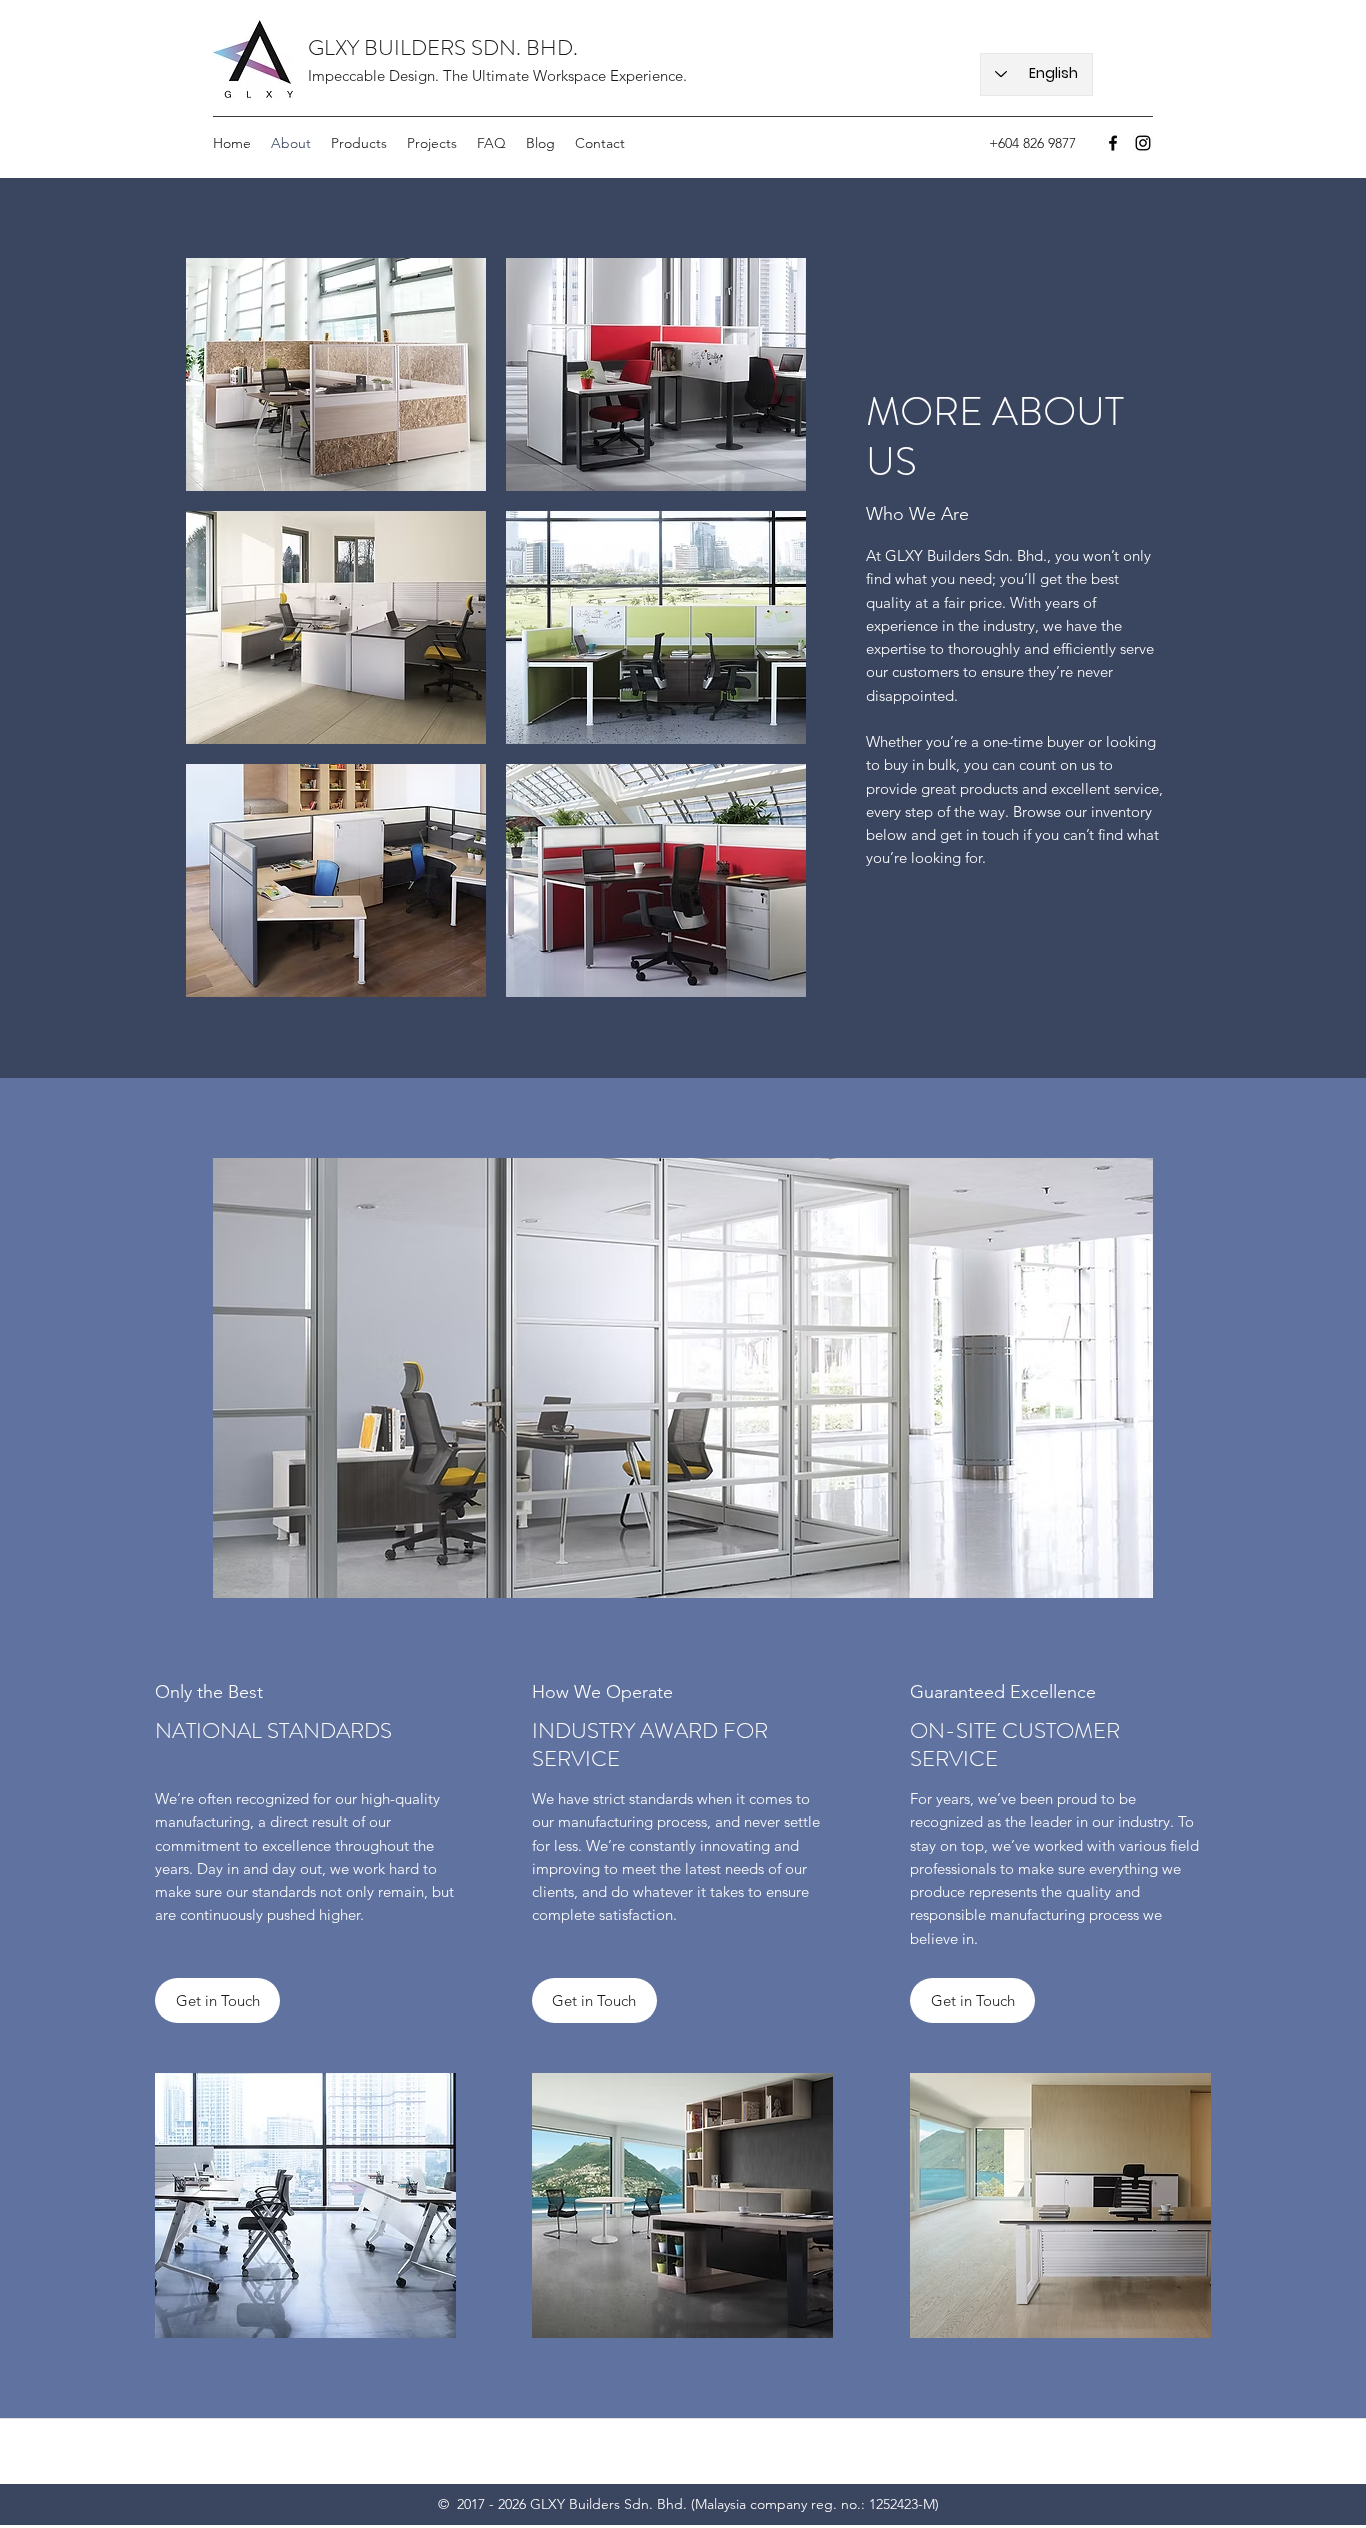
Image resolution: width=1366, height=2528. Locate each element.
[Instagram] (1143, 143)
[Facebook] (1113, 143)
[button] (336, 374)
